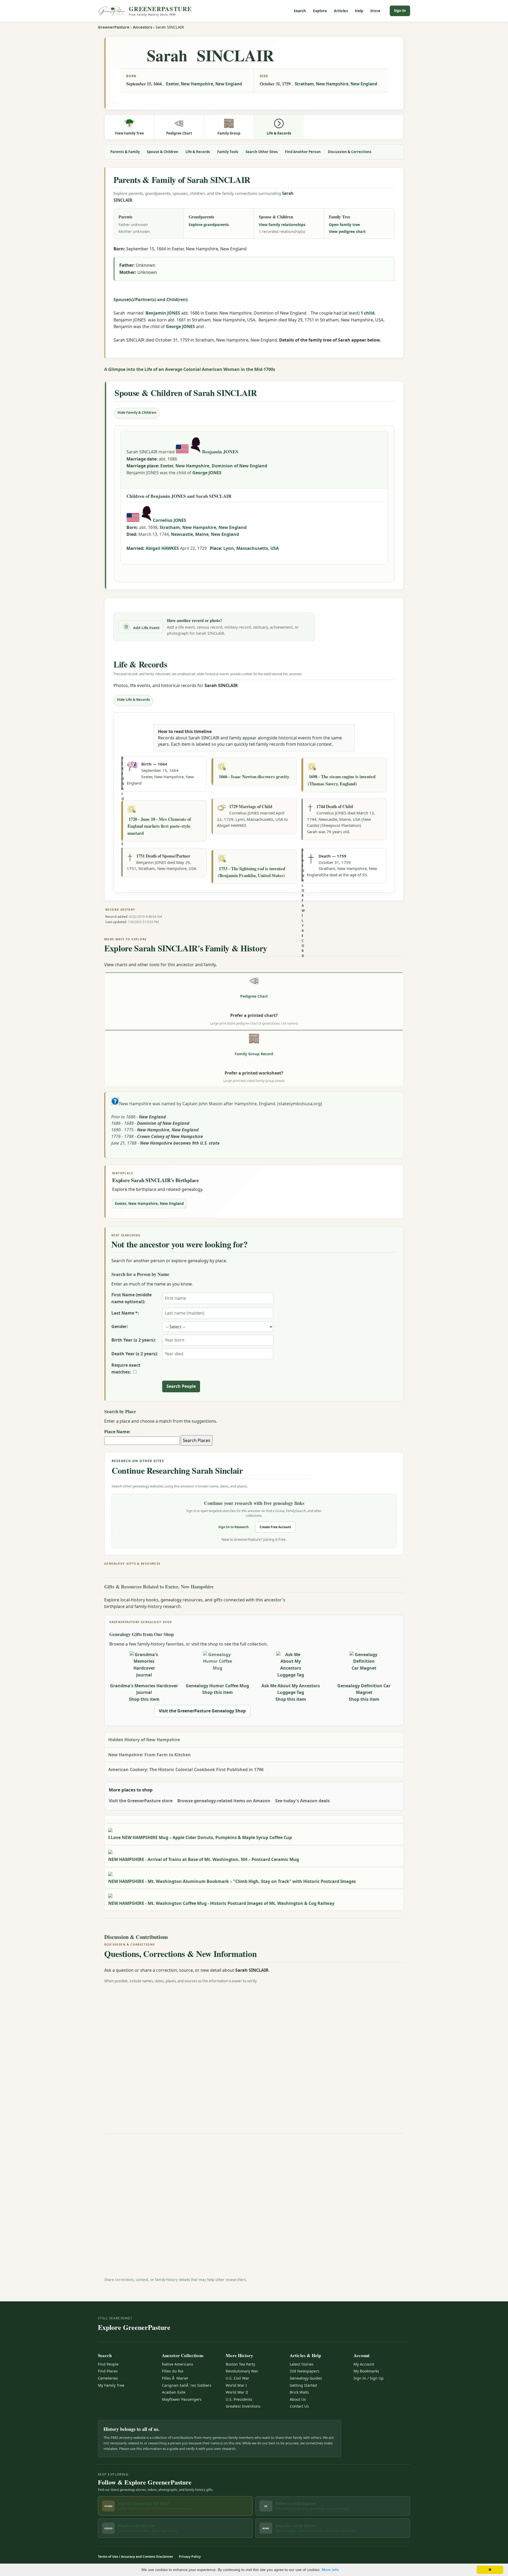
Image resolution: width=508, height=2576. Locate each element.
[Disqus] (254, 2054)
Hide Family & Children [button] (137, 412)
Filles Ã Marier (175, 2378)
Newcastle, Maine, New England (205, 534)
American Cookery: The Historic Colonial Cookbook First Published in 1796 (186, 1769)
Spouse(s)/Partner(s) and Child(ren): (151, 299)
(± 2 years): (134, 1340)
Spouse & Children (163, 152)
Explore (320, 11)
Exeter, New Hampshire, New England (204, 84)
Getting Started (303, 2385)
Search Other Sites (262, 152)
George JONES (180, 326)
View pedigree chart (347, 231)
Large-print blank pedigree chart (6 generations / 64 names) (254, 1023)
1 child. (368, 313)
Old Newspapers (305, 2371)
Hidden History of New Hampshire (144, 1740)
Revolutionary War (242, 2371)
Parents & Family (125, 152)
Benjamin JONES (163, 313)
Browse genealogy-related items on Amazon (224, 1801)
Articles (341, 11)
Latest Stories (302, 2364)
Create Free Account (275, 1527)
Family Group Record (254, 1054)
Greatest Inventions (243, 2406)
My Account (364, 2364)
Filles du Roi (173, 2371)
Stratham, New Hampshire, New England (336, 84)
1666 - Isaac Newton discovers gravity (254, 777)
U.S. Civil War (237, 2378)
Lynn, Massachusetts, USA (251, 548)
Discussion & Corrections (350, 152)
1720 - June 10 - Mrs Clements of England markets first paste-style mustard (159, 826)
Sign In (400, 11)
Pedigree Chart (254, 996)
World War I (236, 2385)
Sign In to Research (233, 1527)
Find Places (108, 2371)
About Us (298, 2399)
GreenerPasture (114, 27)
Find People (108, 2364)
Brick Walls (299, 2392)
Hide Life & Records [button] (133, 699)
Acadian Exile (174, 2392)
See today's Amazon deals (302, 1801)
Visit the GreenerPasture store (141, 1801)
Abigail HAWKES (162, 548)
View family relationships (282, 225)
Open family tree (344, 225)
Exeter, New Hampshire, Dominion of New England (214, 466)
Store (375, 11)
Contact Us (299, 2406)
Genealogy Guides (306, 2378)
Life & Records (198, 152)
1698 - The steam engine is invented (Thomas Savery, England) (342, 780)
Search (300, 11)
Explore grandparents (209, 225)
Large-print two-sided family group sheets (254, 1081)
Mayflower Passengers (182, 2399)
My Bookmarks (366, 2371)
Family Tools (228, 152)
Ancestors (142, 27)
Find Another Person (303, 152)
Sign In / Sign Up (369, 2378)
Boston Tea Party (240, 2364)
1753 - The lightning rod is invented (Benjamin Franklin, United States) (251, 872)
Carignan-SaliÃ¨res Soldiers (187, 2385)
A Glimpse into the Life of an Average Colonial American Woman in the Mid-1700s (190, 369)
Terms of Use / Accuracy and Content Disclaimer (135, 2557)
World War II (237, 2392)
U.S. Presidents (239, 2399)
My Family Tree (111, 2385)
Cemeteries (108, 2378)
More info (330, 2570)
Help (359, 11)
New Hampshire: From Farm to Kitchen (149, 1755)
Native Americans (178, 2364)
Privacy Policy (190, 2557)
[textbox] (142, 1441)
